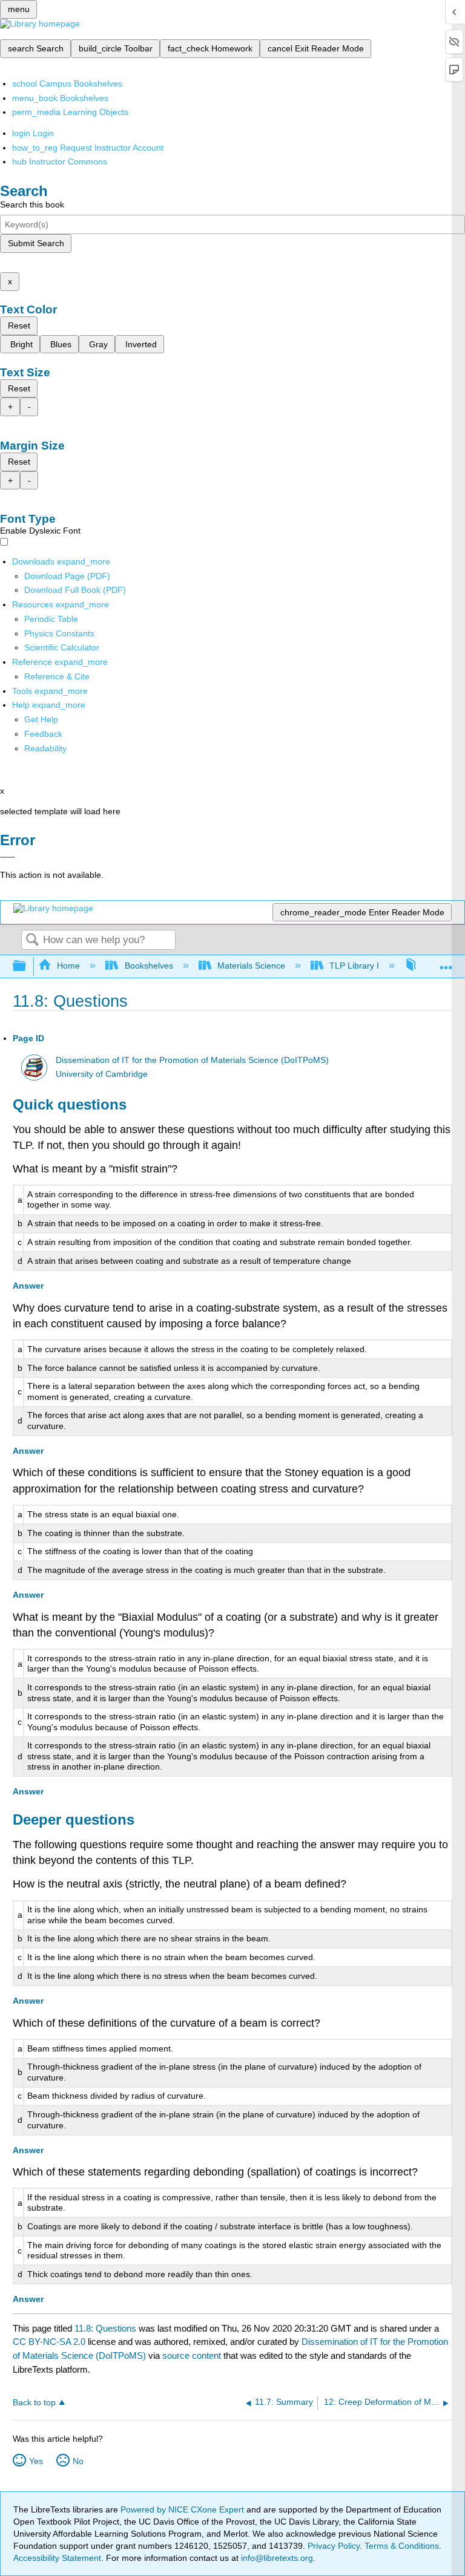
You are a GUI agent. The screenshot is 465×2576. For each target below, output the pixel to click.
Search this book (32, 204)
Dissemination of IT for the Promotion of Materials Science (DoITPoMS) (192, 1060)
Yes (36, 2461)
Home (68, 966)
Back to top (34, 2403)
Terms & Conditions (402, 2546)
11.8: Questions (105, 2328)
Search (32, 940)
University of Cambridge (102, 1074)
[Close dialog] (8, 857)
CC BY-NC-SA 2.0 (49, 2342)
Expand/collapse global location (446, 963)
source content (192, 2355)
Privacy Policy (334, 2546)
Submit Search (36, 243)
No (78, 2461)
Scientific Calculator (62, 647)
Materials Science (251, 966)
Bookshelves (149, 966)
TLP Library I (354, 966)
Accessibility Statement (57, 2558)
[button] (43, 734)
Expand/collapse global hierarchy (27, 966)
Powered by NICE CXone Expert (183, 2509)
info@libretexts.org (276, 2558)
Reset (19, 325)
